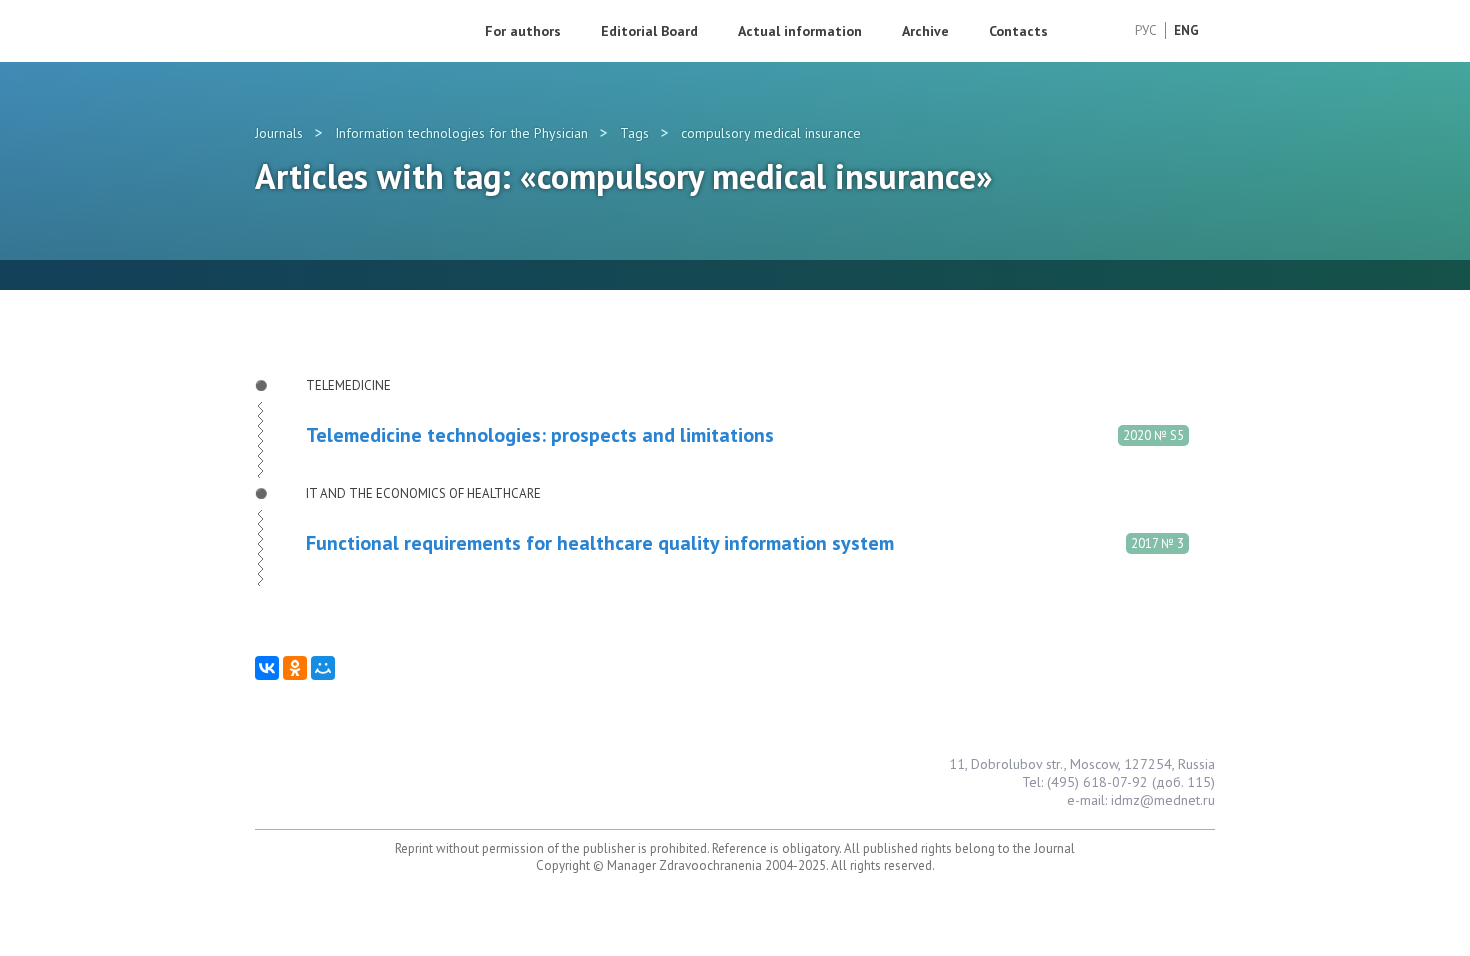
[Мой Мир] (323, 668)
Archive (925, 31)
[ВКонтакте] (267, 668)
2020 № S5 (1153, 435)
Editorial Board (649, 31)
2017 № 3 (1157, 543)
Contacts (1018, 31)
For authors (523, 31)
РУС (1146, 30)
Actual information (800, 31)
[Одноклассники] (295, 668)
